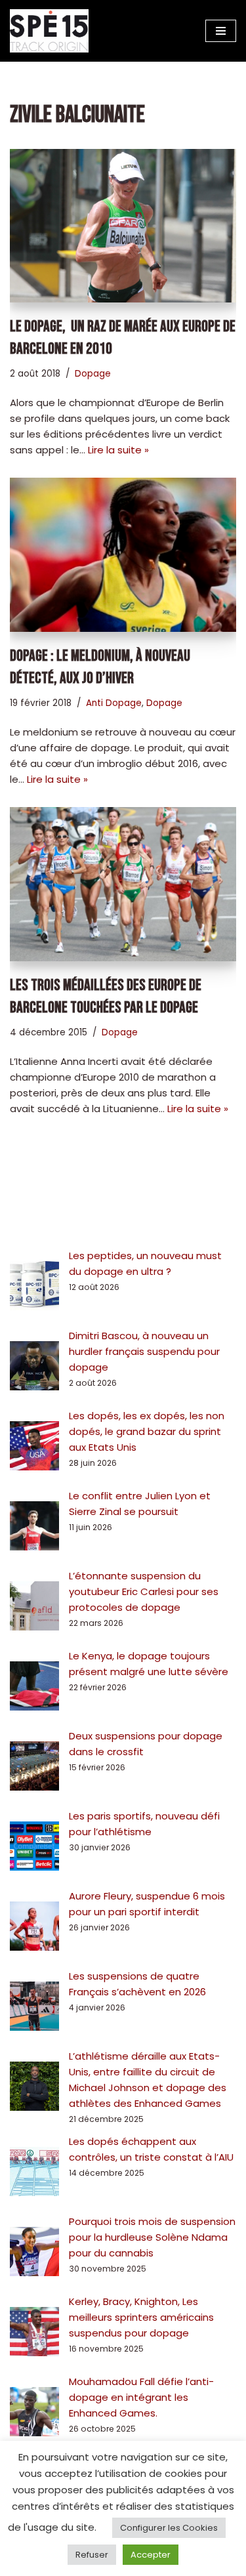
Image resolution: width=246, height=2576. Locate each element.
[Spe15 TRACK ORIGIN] (49, 31)
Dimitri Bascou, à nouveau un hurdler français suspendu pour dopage (144, 1351)
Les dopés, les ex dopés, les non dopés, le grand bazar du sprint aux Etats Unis (147, 1431)
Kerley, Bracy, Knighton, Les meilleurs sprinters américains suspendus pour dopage (141, 2317)
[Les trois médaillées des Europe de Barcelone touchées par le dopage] (123, 884)
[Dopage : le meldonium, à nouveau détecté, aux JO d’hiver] (123, 555)
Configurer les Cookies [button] (169, 2528)
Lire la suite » (118, 450)
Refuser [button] (92, 2555)
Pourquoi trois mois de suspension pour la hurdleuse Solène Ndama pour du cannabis (152, 2237)
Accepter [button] (151, 2555)
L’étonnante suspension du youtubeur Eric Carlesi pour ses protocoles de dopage (144, 1591)
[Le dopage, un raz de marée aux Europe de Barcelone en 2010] (123, 226)
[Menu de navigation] (221, 31)
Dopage (93, 374)
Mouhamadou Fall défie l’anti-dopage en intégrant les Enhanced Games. (141, 2397)
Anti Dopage (114, 703)
